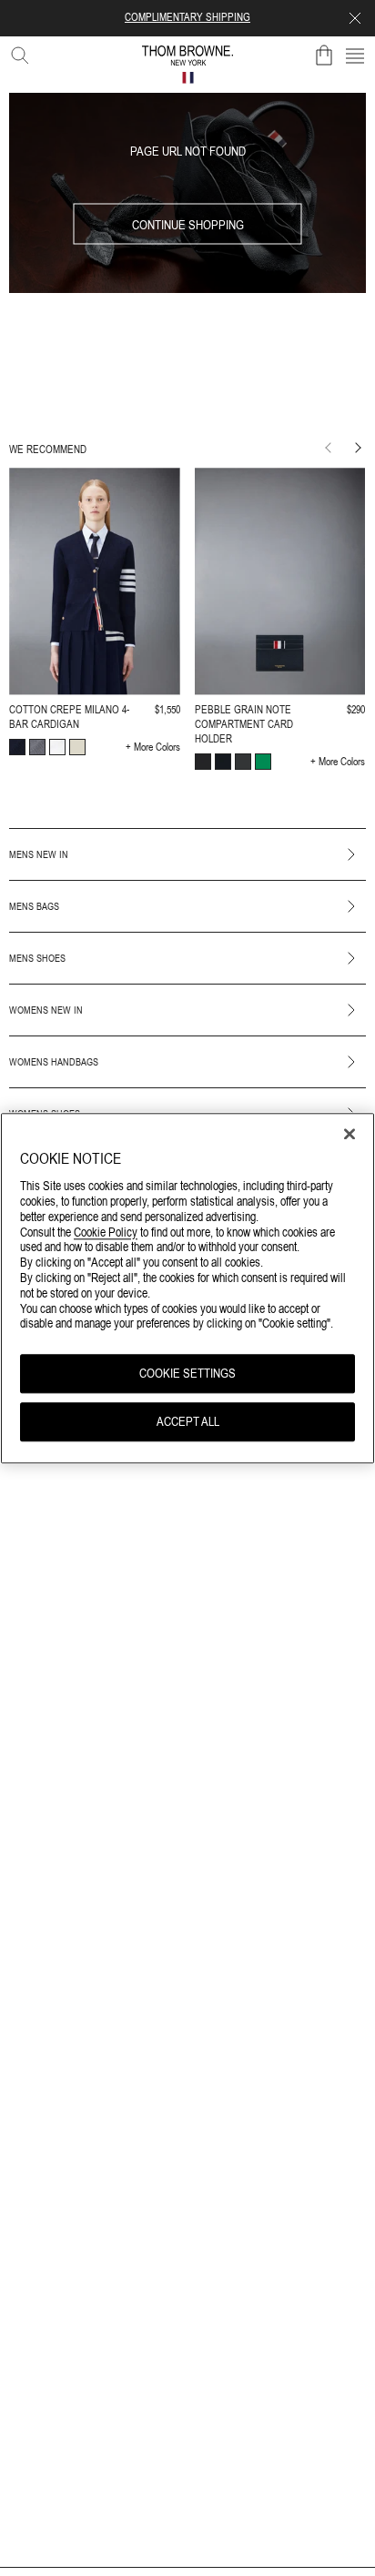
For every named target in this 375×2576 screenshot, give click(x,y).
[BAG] (324, 56)
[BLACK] (203, 762)
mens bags (34, 906)
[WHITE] (57, 747)
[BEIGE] (77, 747)
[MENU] (355, 56)
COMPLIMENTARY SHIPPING (187, 17)
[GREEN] (263, 762)
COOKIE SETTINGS (187, 1374)
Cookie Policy (106, 1232)
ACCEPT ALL (188, 1421)
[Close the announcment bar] (355, 18)
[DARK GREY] (243, 762)
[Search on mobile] (16, 52)
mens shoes (37, 958)
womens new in (46, 1010)
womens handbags (54, 1062)
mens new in (39, 854)
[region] (187, 1288)
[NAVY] (17, 747)
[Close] (350, 1134)
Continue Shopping (188, 224)
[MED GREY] (37, 747)
